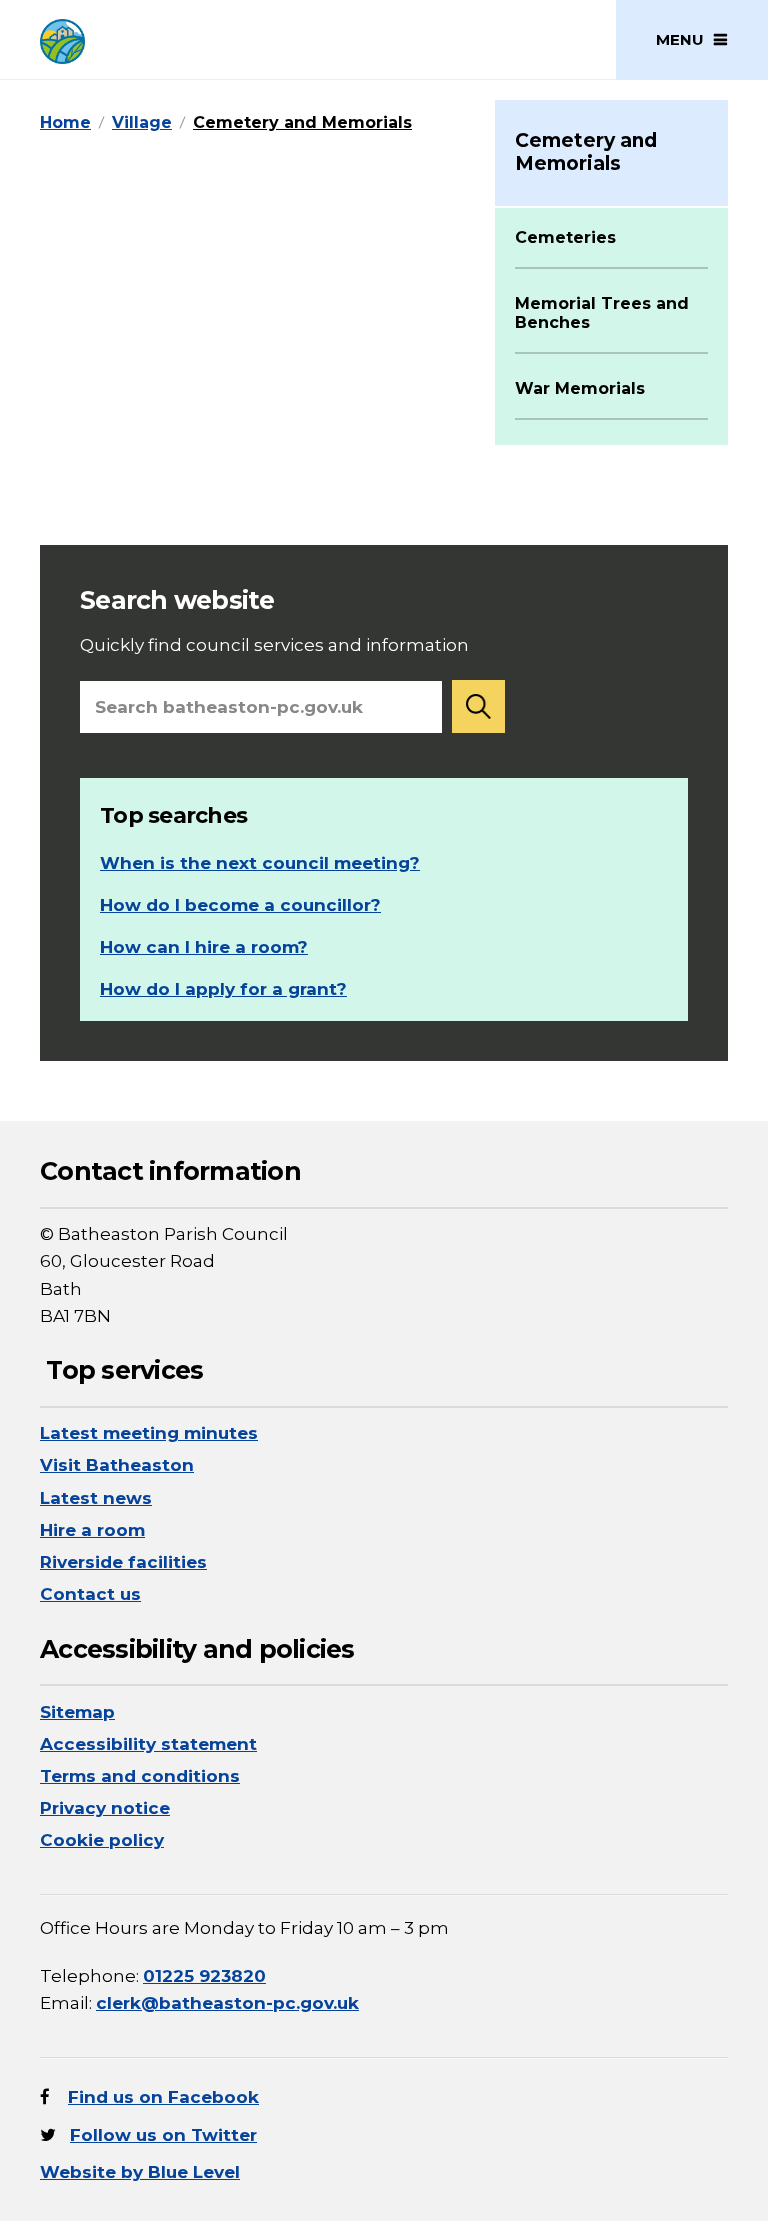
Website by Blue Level (140, 2172)
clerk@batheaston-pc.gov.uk (227, 2003)
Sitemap (77, 1712)
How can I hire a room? (204, 947)
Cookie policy (102, 1840)
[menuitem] (611, 260)
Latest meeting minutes (149, 1433)
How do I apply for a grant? (223, 989)
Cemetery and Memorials (302, 122)
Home (65, 122)
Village (142, 122)
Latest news (96, 1498)
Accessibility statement (148, 1744)
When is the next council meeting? (260, 863)
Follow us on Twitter (163, 2135)
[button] (479, 706)
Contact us (90, 1594)
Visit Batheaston (117, 1465)
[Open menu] (692, 40)
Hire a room (92, 1530)
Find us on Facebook (163, 2097)
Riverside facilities (123, 1562)
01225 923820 (204, 1976)
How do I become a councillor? (240, 905)
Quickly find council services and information (274, 620)
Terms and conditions (140, 1776)
